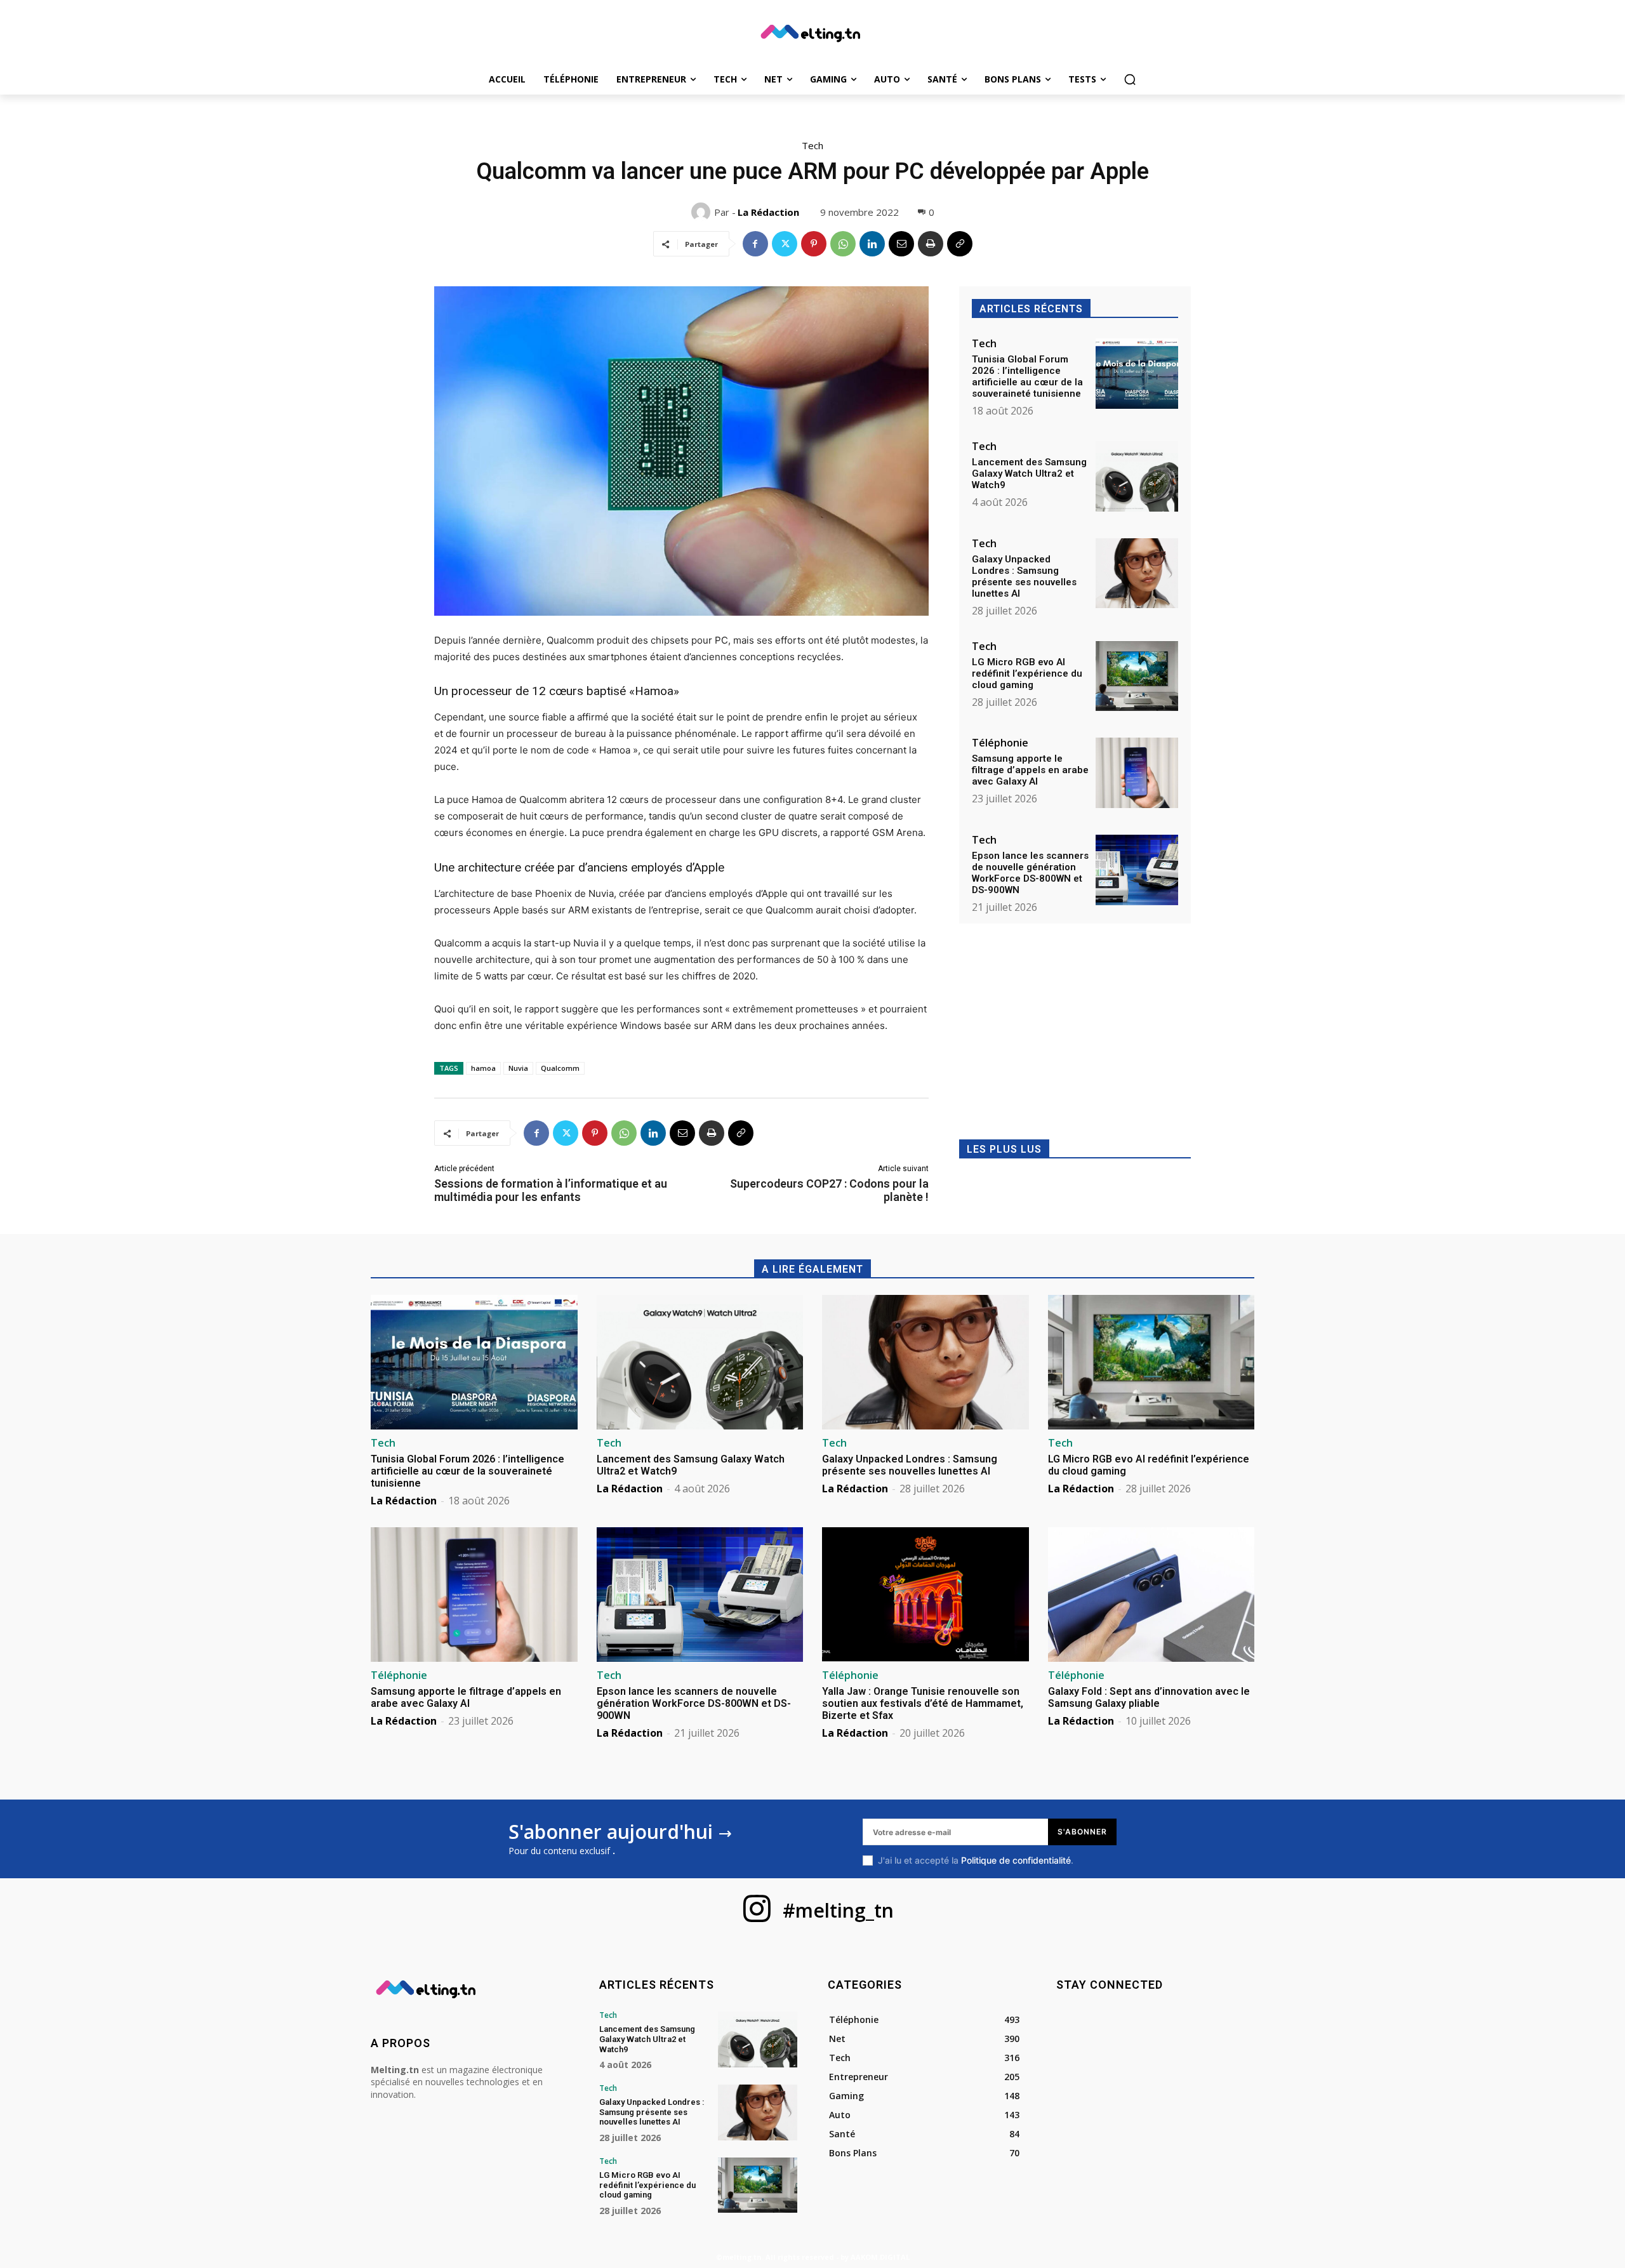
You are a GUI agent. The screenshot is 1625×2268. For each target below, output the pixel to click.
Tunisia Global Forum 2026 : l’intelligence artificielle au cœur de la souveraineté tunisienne (1027, 376)
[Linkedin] (872, 244)
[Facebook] (755, 244)
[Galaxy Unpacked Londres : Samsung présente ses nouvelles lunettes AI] (1137, 574)
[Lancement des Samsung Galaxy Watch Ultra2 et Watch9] (1137, 476)
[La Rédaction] (703, 212)
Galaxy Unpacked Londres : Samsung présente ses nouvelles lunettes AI (1024, 576)
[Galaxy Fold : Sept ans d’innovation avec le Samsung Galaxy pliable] (1151, 1595)
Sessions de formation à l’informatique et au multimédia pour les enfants (551, 1190)
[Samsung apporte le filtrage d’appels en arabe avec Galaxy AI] (1137, 773)
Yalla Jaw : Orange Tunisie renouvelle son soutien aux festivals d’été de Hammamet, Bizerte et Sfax (923, 1703)
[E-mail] (901, 244)
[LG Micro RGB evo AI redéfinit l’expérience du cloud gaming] (1137, 676)
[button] (1130, 79)
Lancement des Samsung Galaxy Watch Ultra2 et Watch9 (1029, 474)
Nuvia (518, 1068)
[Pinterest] (814, 244)
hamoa (483, 1068)
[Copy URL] (960, 244)
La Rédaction (768, 212)
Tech (812, 145)
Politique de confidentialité (1016, 1860)
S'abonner (1082, 1832)
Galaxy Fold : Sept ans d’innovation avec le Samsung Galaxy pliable (1149, 1697)
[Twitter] (785, 244)
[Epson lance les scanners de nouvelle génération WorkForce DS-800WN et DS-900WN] (1137, 870)
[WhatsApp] (843, 244)
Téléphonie (1000, 743)
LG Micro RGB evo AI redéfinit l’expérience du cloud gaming (1027, 673)
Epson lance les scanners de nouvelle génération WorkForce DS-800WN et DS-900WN (1030, 873)
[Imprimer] (931, 244)
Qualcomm (560, 1068)
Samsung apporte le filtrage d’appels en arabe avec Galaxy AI (1030, 770)
